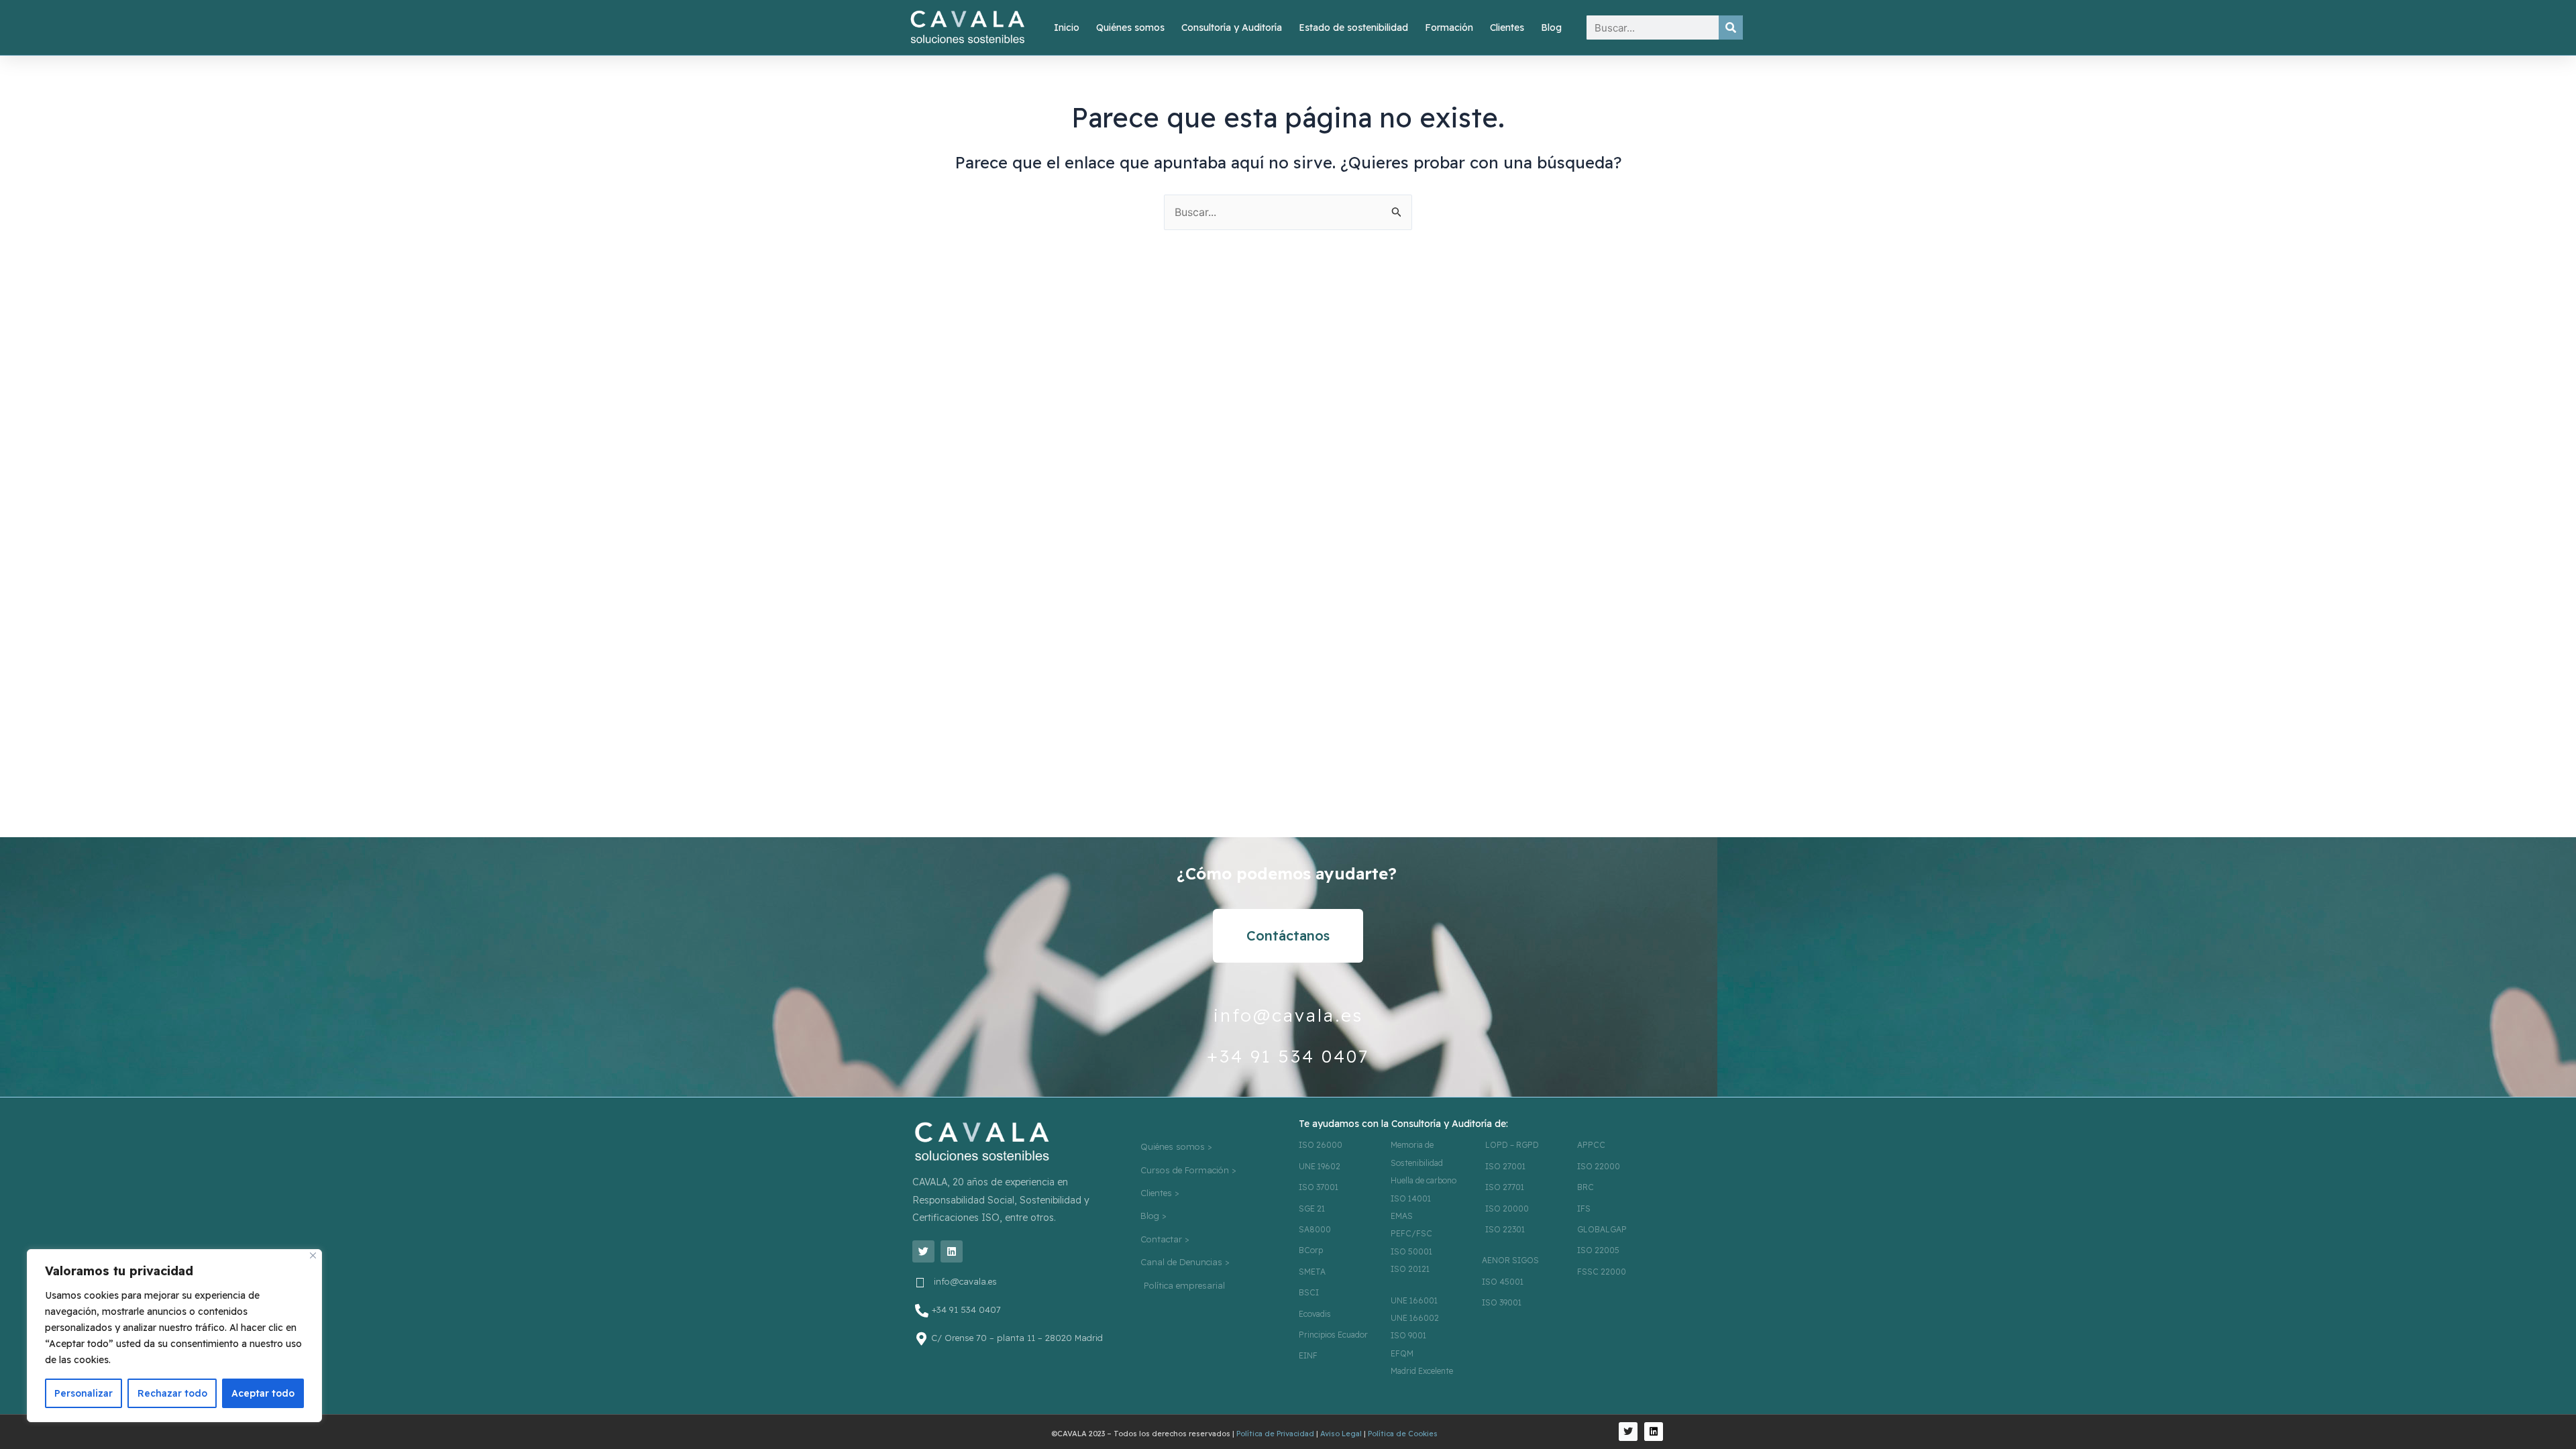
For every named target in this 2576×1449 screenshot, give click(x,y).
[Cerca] (313, 1255)
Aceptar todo (263, 1393)
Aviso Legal (1341, 1434)
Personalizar (84, 1393)
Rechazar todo (172, 1393)
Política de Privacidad (1275, 1434)
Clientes (1507, 28)
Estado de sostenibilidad (1353, 28)
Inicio (1067, 28)
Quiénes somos (1130, 28)
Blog (1551, 28)
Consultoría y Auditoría (1232, 28)
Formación (1449, 28)
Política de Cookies (1403, 1434)
